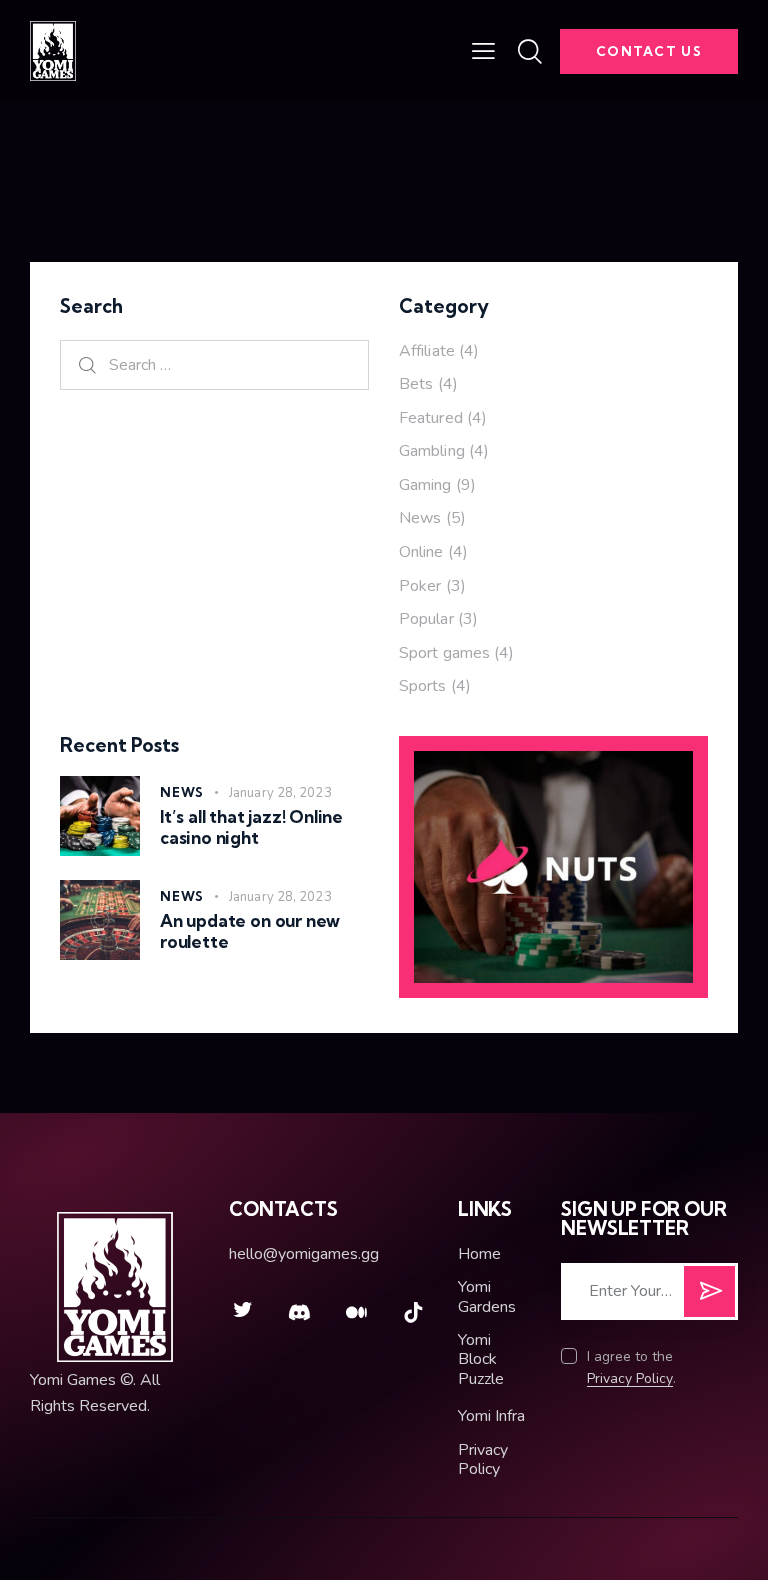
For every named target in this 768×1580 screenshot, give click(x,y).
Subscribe (709, 1299)
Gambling (432, 451)
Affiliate (427, 351)
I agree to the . (631, 1367)
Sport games (444, 653)
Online (421, 552)
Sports (423, 686)
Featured (431, 418)
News (420, 518)
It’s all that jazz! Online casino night (251, 827)
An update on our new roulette (250, 931)
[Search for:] (214, 364)
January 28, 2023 (280, 793)
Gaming (425, 485)
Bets (416, 384)
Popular (426, 619)
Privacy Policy (630, 1379)
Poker (420, 586)
